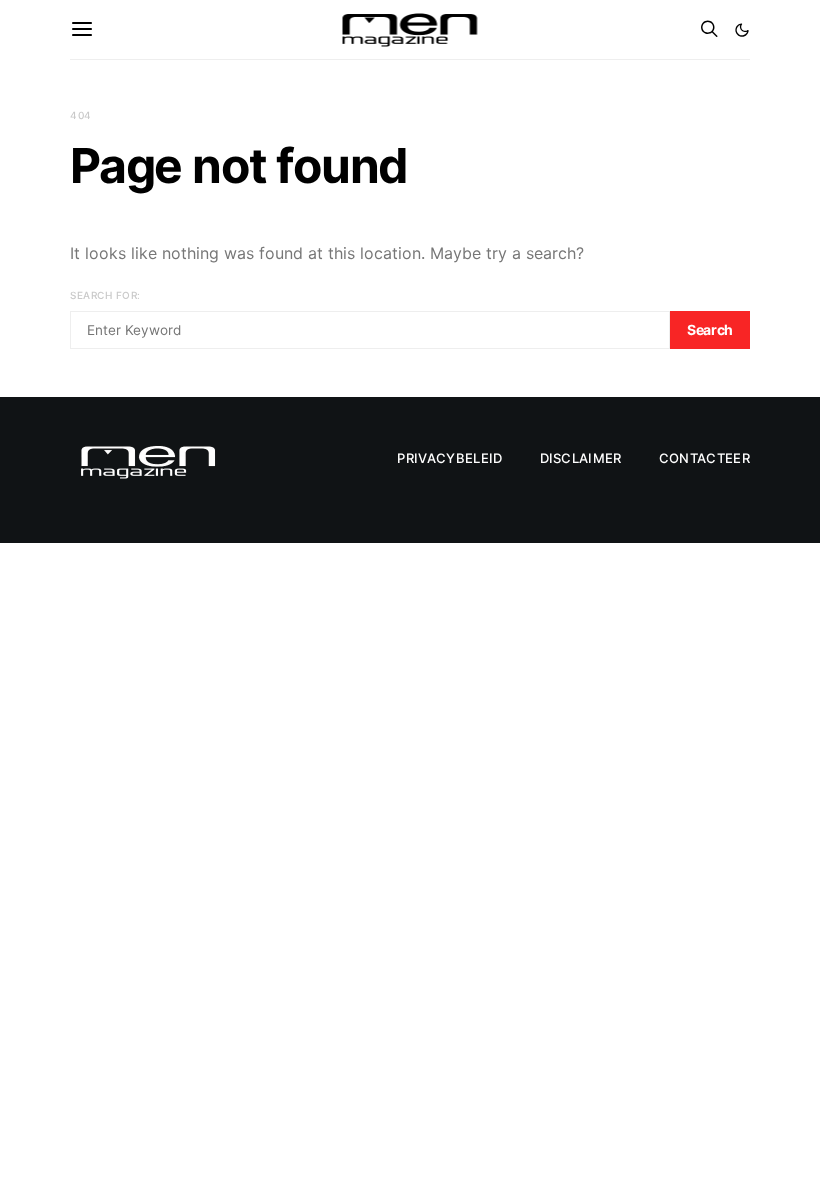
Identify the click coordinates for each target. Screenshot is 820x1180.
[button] (742, 30)
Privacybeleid (449, 458)
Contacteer (704, 458)
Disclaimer (581, 458)
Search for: (105, 295)
